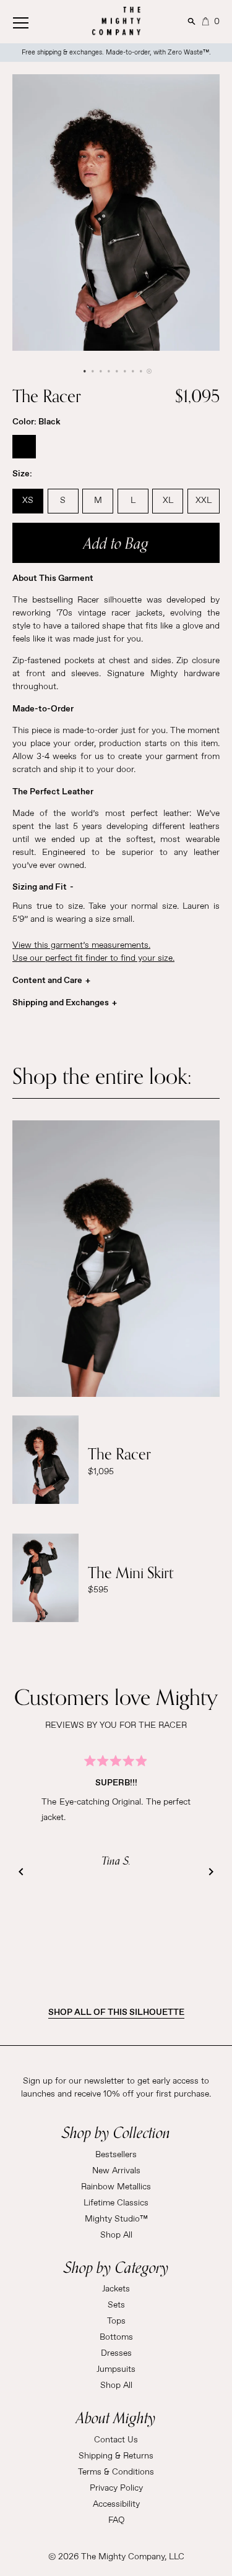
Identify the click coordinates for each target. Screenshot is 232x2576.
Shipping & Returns (116, 2456)
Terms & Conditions (116, 2472)
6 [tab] (124, 371)
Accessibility (116, 2504)
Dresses (116, 2353)
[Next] (211, 1872)
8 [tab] (140, 371)
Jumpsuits (116, 2369)
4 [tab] (108, 371)
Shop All (116, 2235)
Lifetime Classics (116, 2203)
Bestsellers (116, 2155)
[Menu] (34, 20)
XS (28, 500)
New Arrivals (116, 2171)
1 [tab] (84, 371)
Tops (116, 2321)
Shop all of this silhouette (116, 2012)
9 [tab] (148, 371)
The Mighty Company (123, 2557)
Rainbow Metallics (116, 2187)
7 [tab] (132, 371)
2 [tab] (92, 371)
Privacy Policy (116, 2488)
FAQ (116, 2520)
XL (168, 500)
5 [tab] (116, 371)
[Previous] (21, 1872)
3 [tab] (100, 371)
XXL (204, 500)
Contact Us (116, 2440)
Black (24, 447)
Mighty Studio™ (116, 2219)
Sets (116, 2305)
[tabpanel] (116, 213)
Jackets (116, 2289)
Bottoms (116, 2337)
